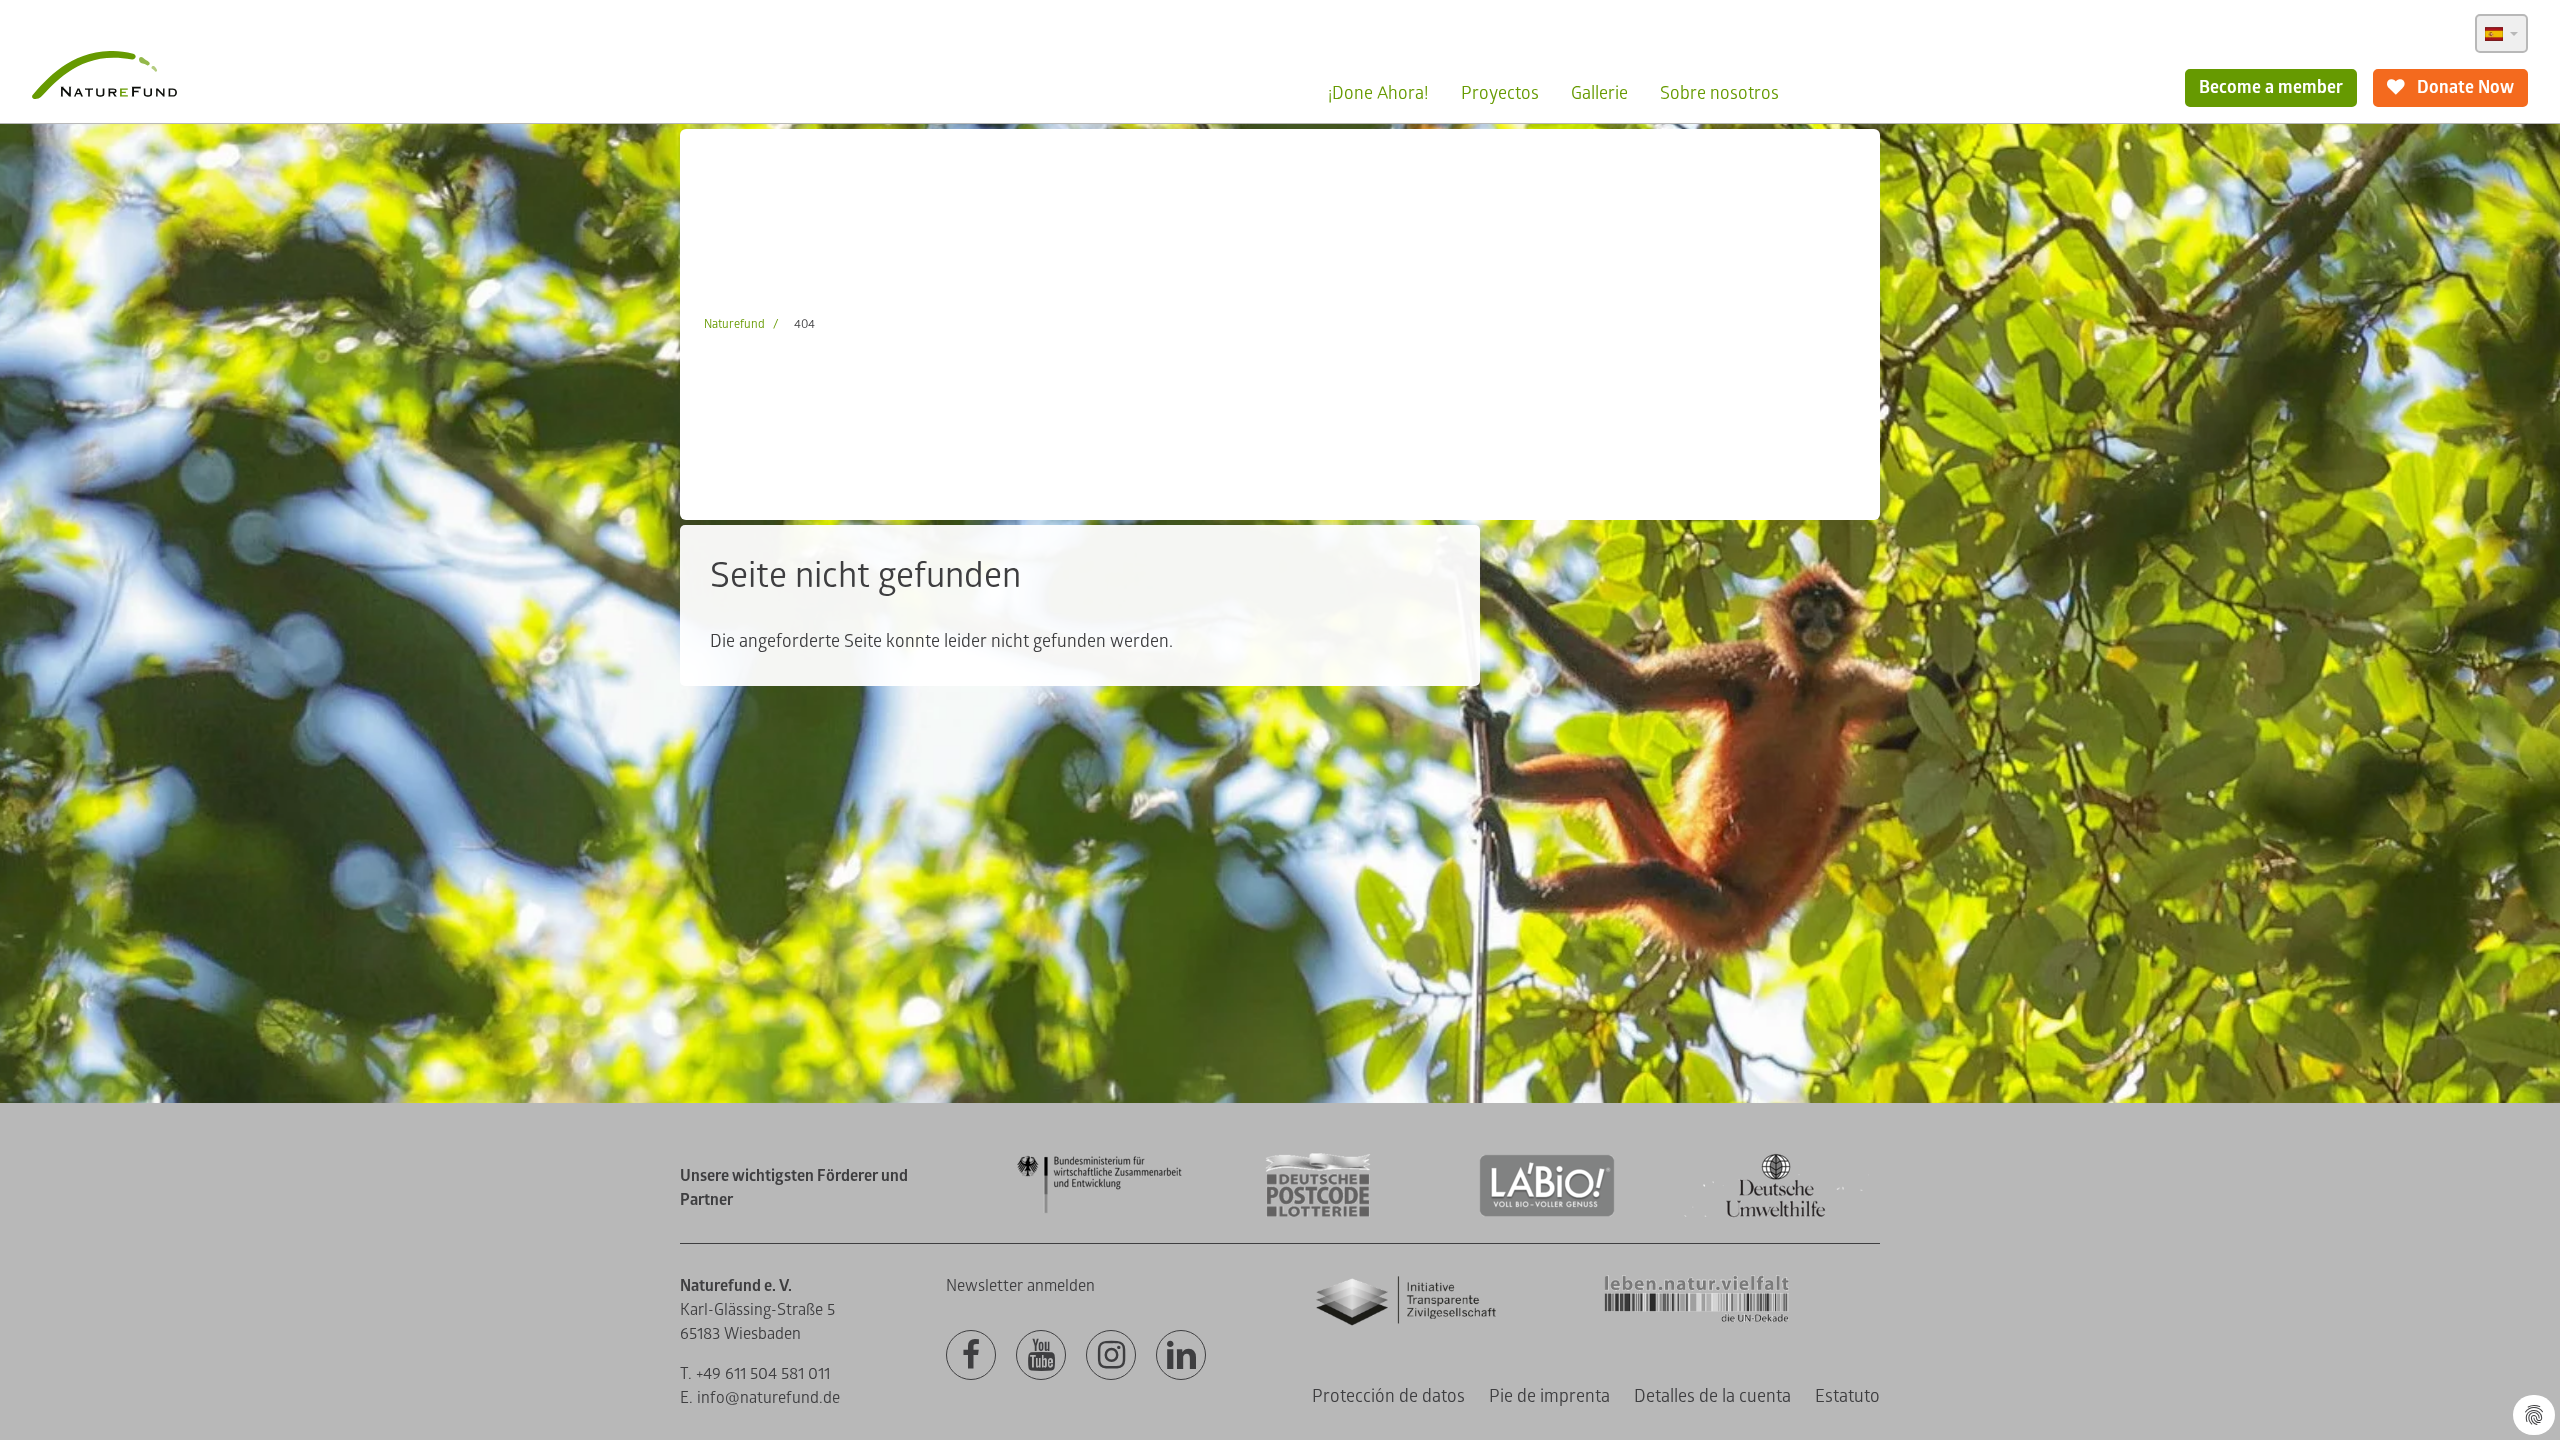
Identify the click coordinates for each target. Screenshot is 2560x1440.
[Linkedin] (1181, 1356)
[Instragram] (1111, 1356)
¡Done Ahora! (1378, 93)
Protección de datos (1388, 1396)
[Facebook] (971, 1356)
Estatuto (1847, 1396)
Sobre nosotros (1719, 93)
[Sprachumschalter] (2501, 33)
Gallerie (1599, 93)
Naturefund (734, 324)
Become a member (2271, 87)
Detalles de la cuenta (1712, 1396)
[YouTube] (1041, 1356)
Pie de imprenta (1549, 1396)
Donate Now (2463, 87)
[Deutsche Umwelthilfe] (1776, 1213)
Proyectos (1500, 93)
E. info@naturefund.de (760, 1398)
